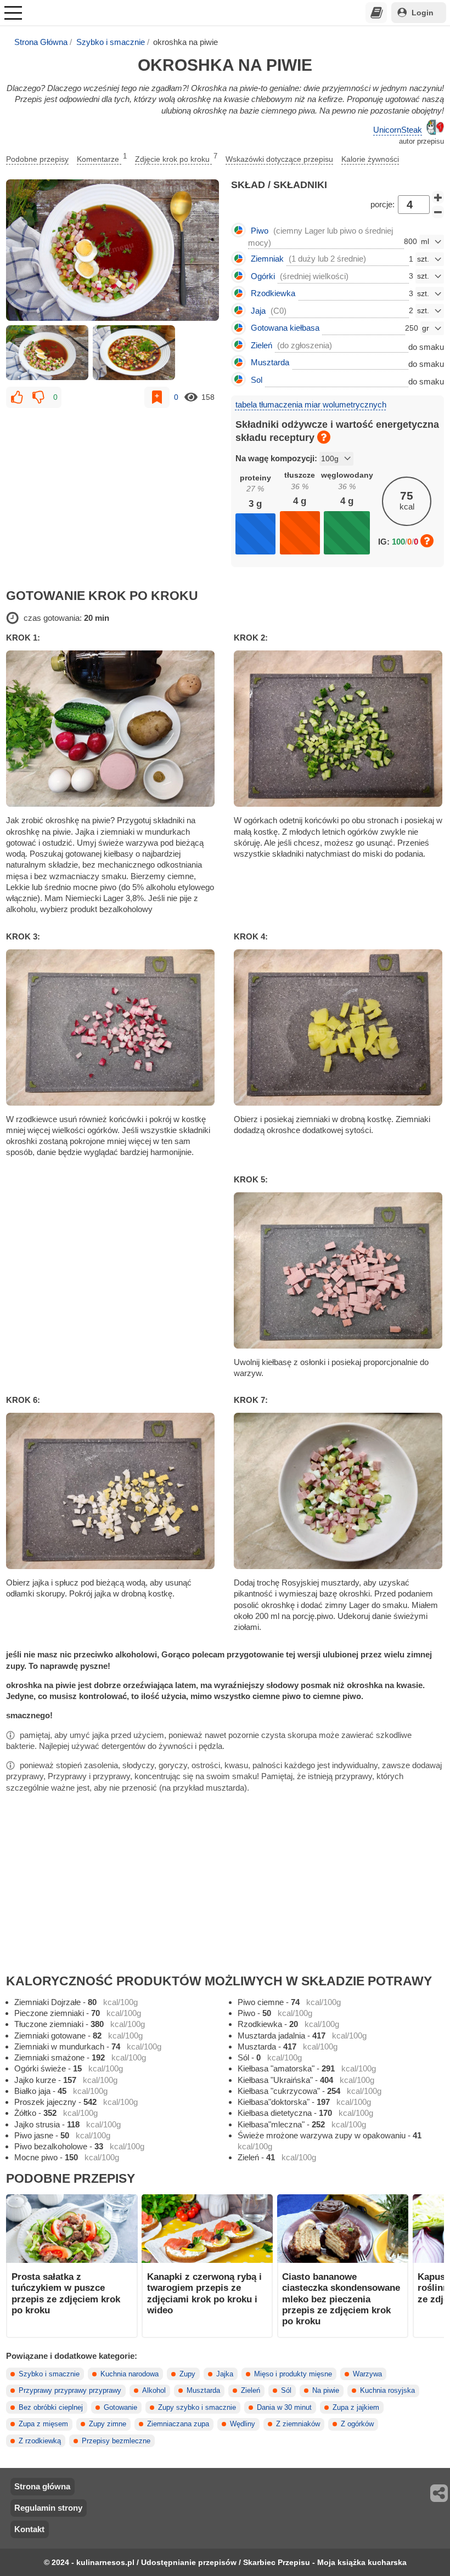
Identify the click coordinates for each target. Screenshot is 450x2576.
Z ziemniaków (298, 2424)
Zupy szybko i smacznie (197, 2408)
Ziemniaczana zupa (178, 2424)
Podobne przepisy (37, 159)
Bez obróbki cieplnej (51, 2408)
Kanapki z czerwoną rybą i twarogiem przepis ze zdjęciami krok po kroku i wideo (204, 2293)
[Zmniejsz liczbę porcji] (438, 212)
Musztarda (203, 2391)
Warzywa (367, 2374)
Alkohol (154, 2391)
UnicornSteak (398, 130)
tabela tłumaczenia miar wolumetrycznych (311, 404)
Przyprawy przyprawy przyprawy (70, 2391)
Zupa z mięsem (43, 2424)
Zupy (187, 2374)
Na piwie (326, 2391)
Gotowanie (120, 2408)
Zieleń (251, 2391)
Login (423, 13)
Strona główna (42, 2486)
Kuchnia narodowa (130, 2374)
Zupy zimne (108, 2424)
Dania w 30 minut (284, 2408)
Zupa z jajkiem (356, 2408)
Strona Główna (41, 42)
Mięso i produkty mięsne (293, 2374)
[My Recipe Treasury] (376, 13)
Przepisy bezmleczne (116, 2441)
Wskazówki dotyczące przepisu (279, 159)
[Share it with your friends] (440, 2493)
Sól (286, 2391)
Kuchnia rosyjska (387, 2391)
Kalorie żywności (370, 159)
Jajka (225, 2374)
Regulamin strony (48, 2508)
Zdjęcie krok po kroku (176, 158)
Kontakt (29, 2529)
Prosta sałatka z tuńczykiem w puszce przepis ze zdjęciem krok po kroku (66, 2293)
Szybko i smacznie (111, 42)
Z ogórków (357, 2424)
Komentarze (102, 158)
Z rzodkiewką (40, 2441)
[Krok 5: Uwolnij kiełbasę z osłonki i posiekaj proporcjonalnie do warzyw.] (339, 1270)
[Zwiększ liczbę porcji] (438, 197)
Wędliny (243, 2424)
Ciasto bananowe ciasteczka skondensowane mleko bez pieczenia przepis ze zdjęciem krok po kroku (341, 2299)
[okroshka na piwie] (113, 250)
